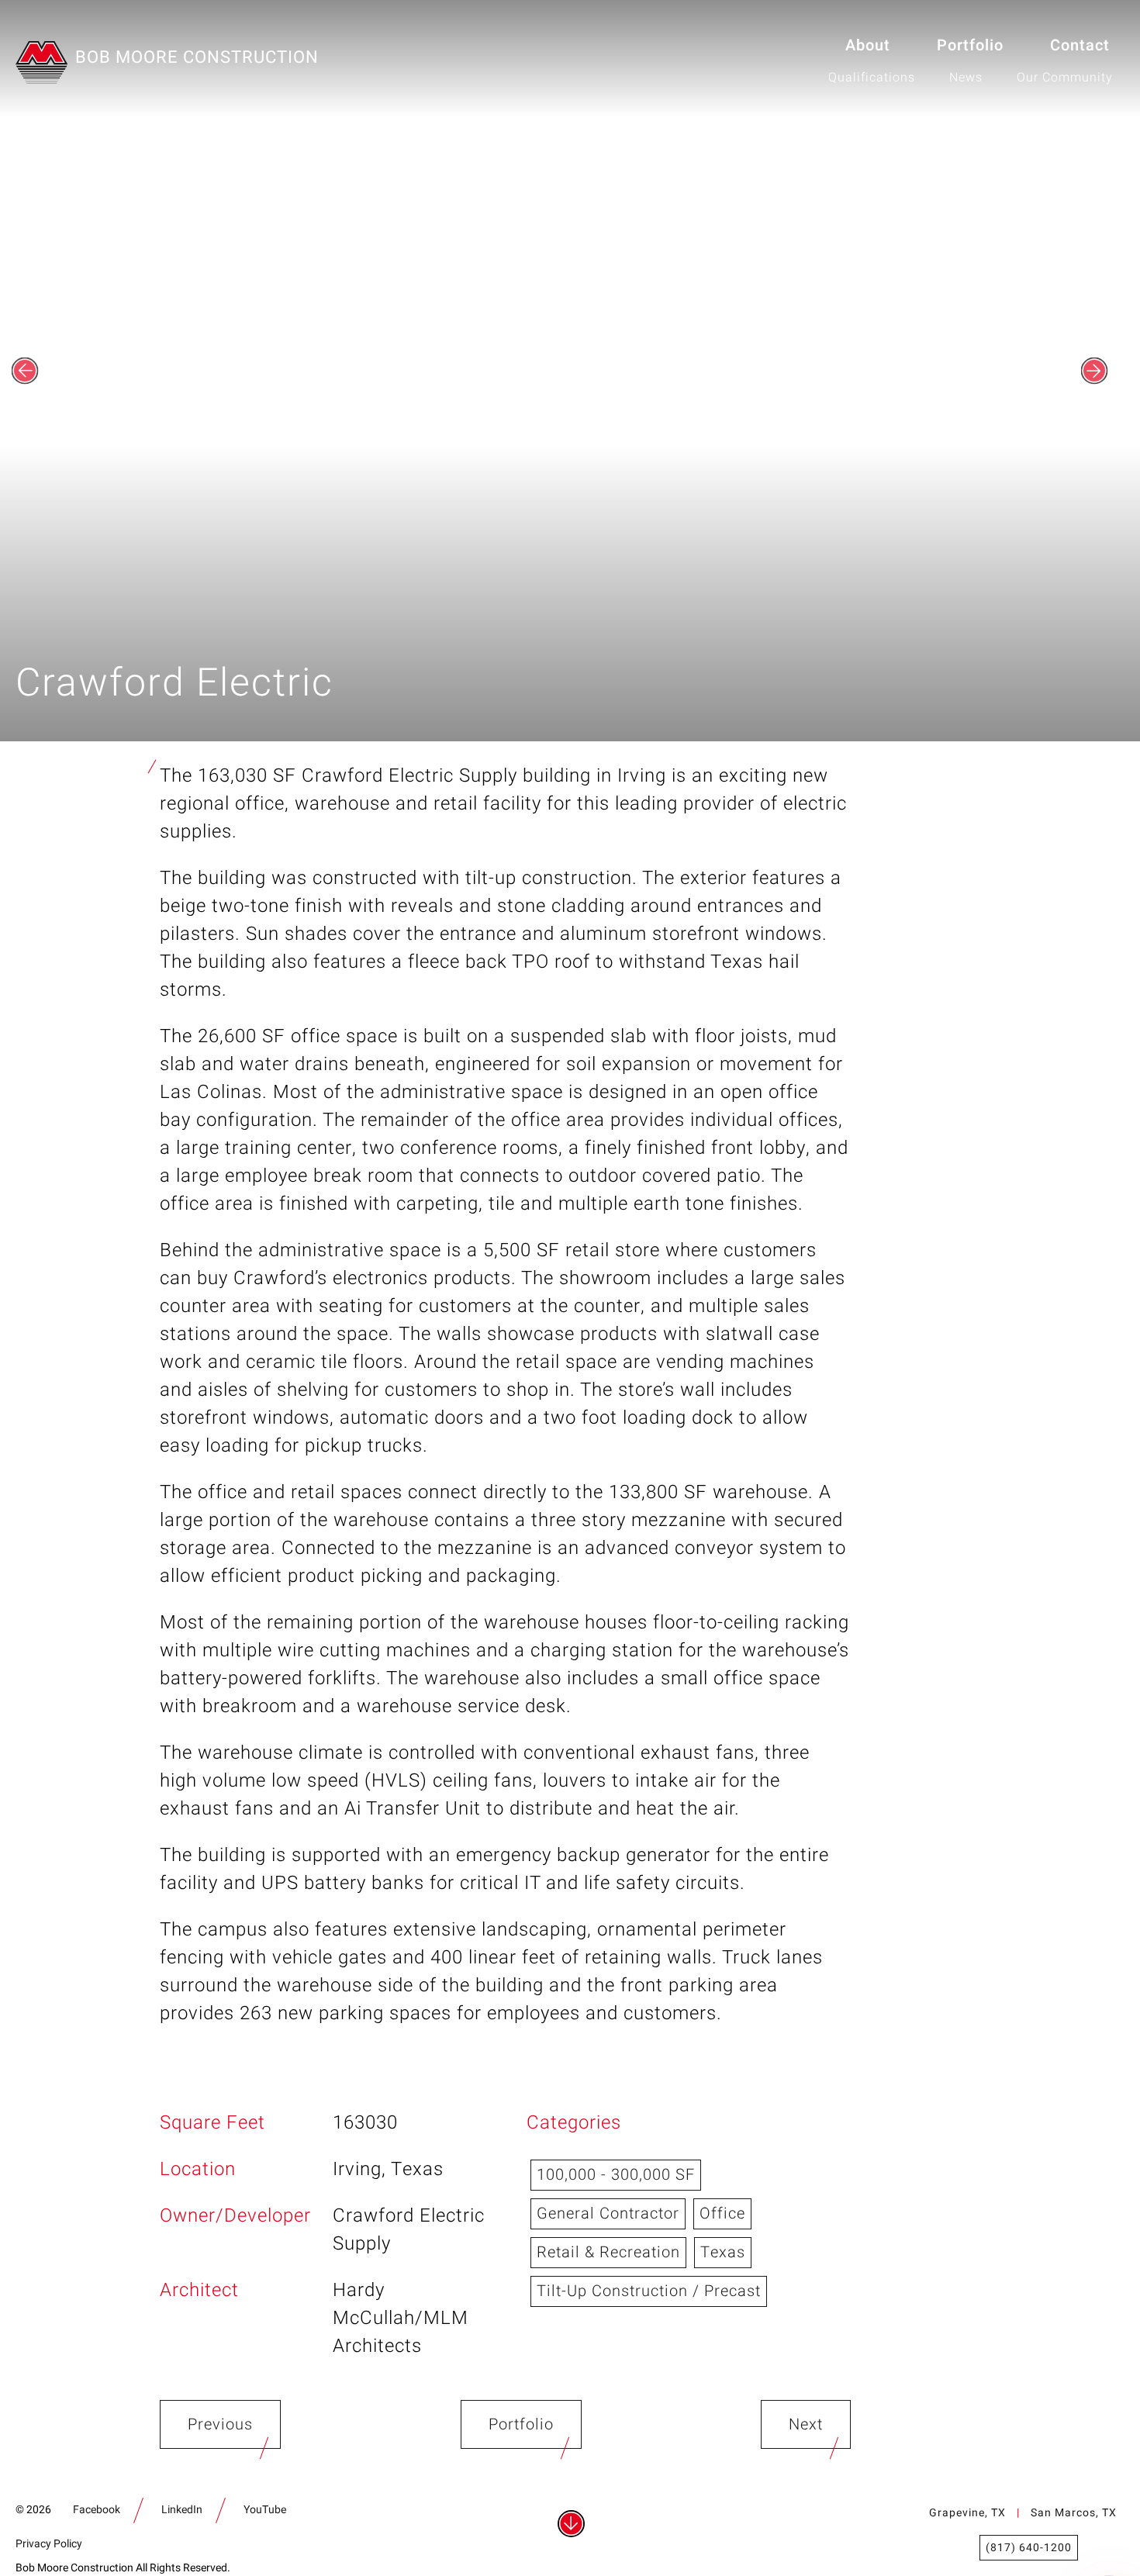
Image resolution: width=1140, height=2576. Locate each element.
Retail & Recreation (608, 2252)
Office (722, 2213)
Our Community (1065, 78)
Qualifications (872, 78)
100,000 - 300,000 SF (616, 2175)
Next (806, 2424)
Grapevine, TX (967, 2513)
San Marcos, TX (1074, 2513)
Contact (1080, 45)
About (868, 45)
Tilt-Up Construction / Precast (649, 2291)
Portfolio (970, 45)
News (966, 78)
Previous (220, 2424)
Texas (723, 2252)
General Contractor (608, 2213)
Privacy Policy (49, 2544)
